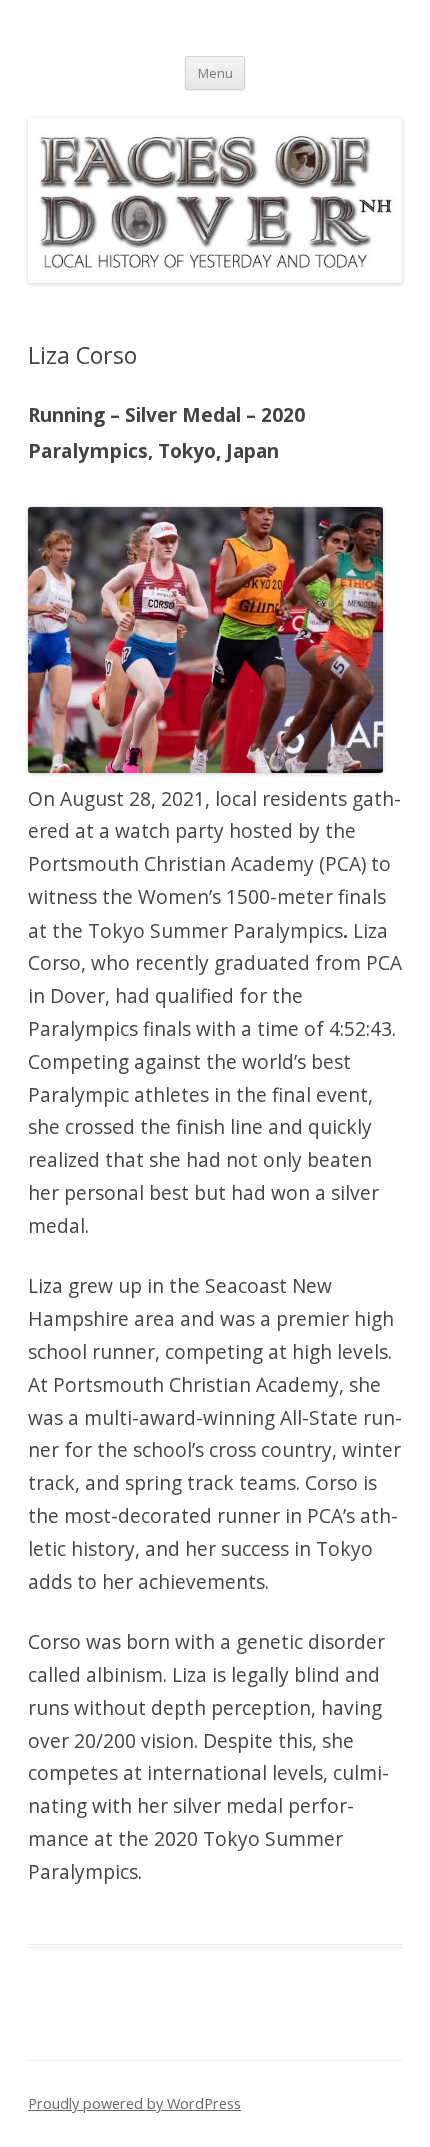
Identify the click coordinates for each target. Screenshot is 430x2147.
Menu (215, 73)
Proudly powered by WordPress (134, 2103)
